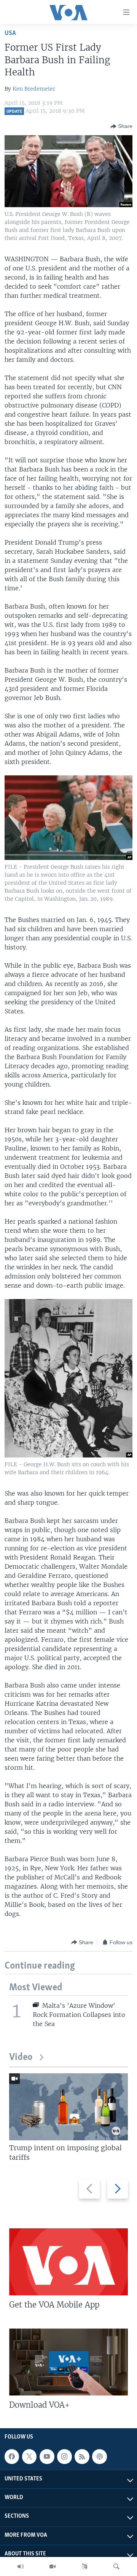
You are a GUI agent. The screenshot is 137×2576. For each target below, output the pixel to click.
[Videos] (53, 2566)
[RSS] (82, 2456)
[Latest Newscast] (21, 2566)
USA (10, 33)
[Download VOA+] (68, 2362)
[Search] (116, 2566)
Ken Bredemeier (34, 89)
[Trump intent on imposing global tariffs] (68, 2107)
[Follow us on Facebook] (12, 2456)
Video (21, 2057)
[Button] (121, 126)
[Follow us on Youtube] (47, 2456)
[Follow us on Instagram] (64, 2456)
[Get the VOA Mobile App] (68, 2262)
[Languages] (84, 2566)
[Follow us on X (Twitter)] (29, 2456)
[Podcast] (99, 2456)
